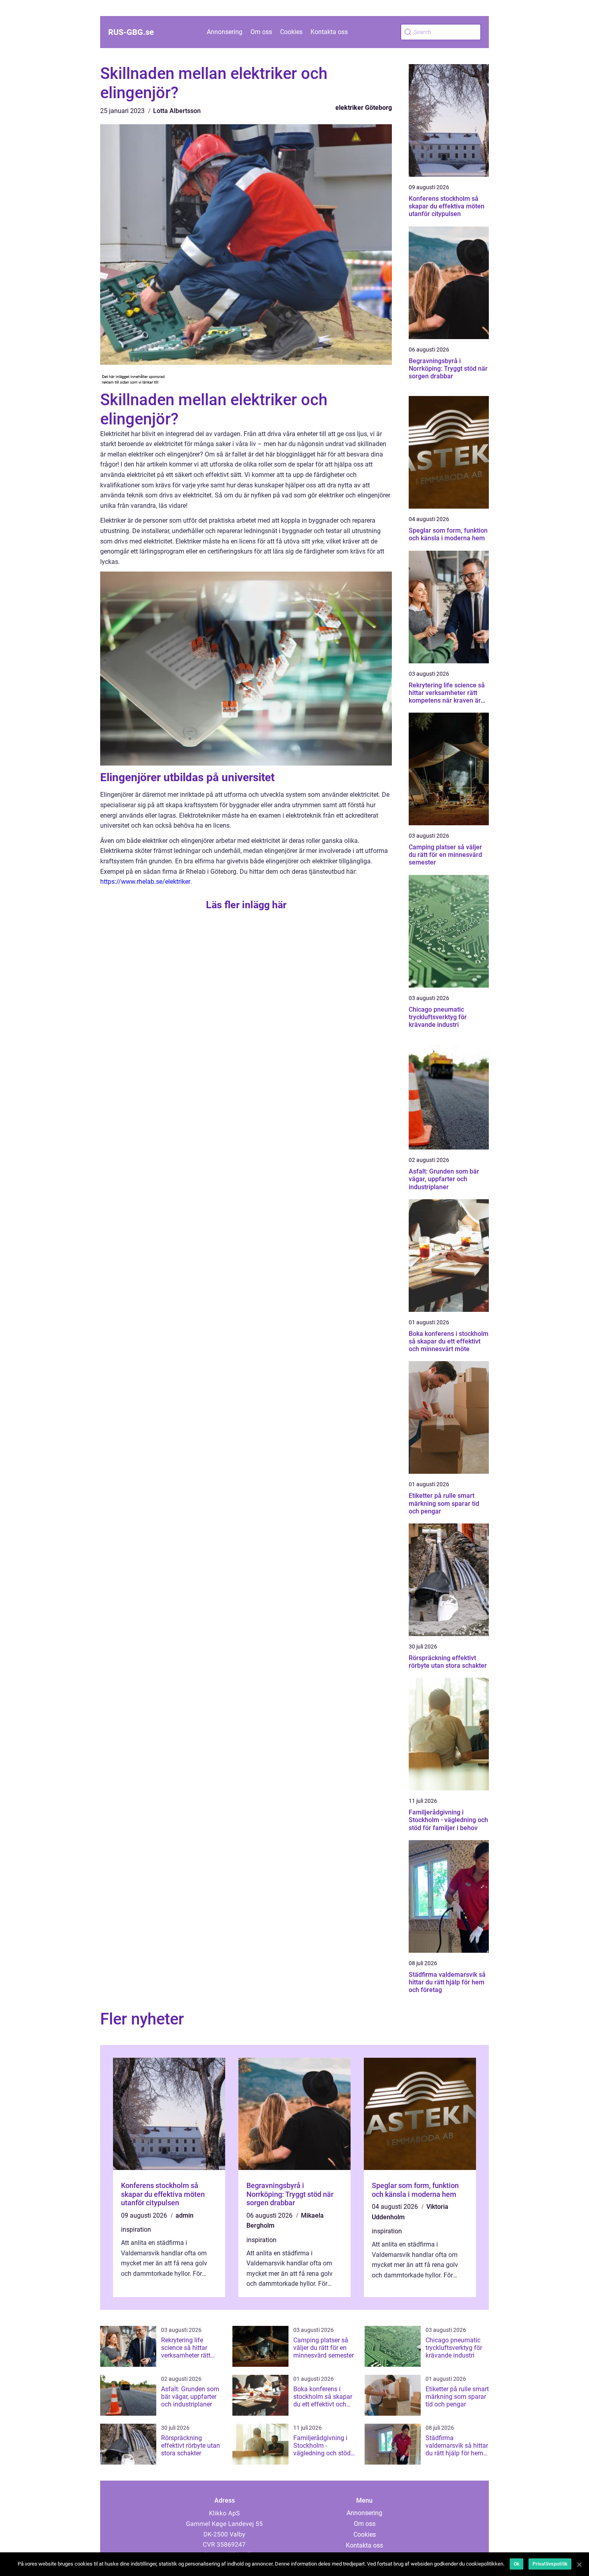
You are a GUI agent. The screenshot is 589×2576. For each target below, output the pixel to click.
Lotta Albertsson (177, 111)
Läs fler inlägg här (246, 905)
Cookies (291, 32)
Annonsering (225, 32)
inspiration (136, 2230)
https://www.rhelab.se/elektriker (145, 882)
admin (185, 2215)
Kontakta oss (329, 32)
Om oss (261, 32)
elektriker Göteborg (364, 108)
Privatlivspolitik (550, 2564)
